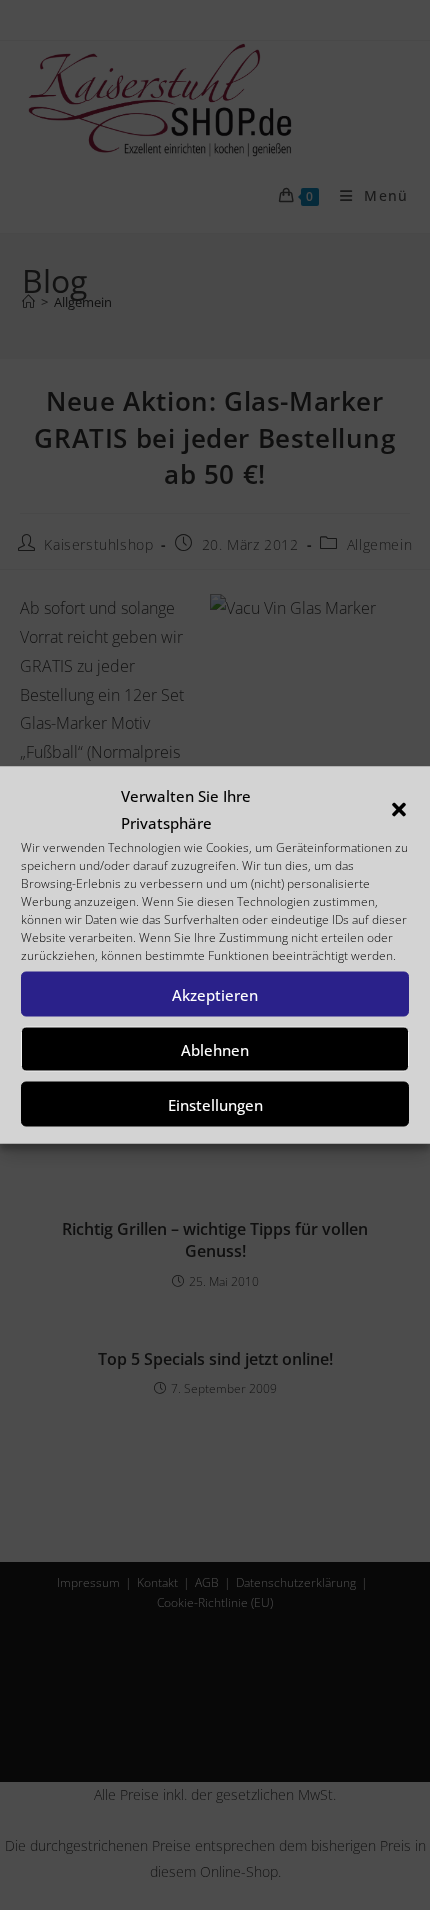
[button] (399, 810)
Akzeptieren (215, 994)
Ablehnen (215, 1049)
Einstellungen (215, 1104)
